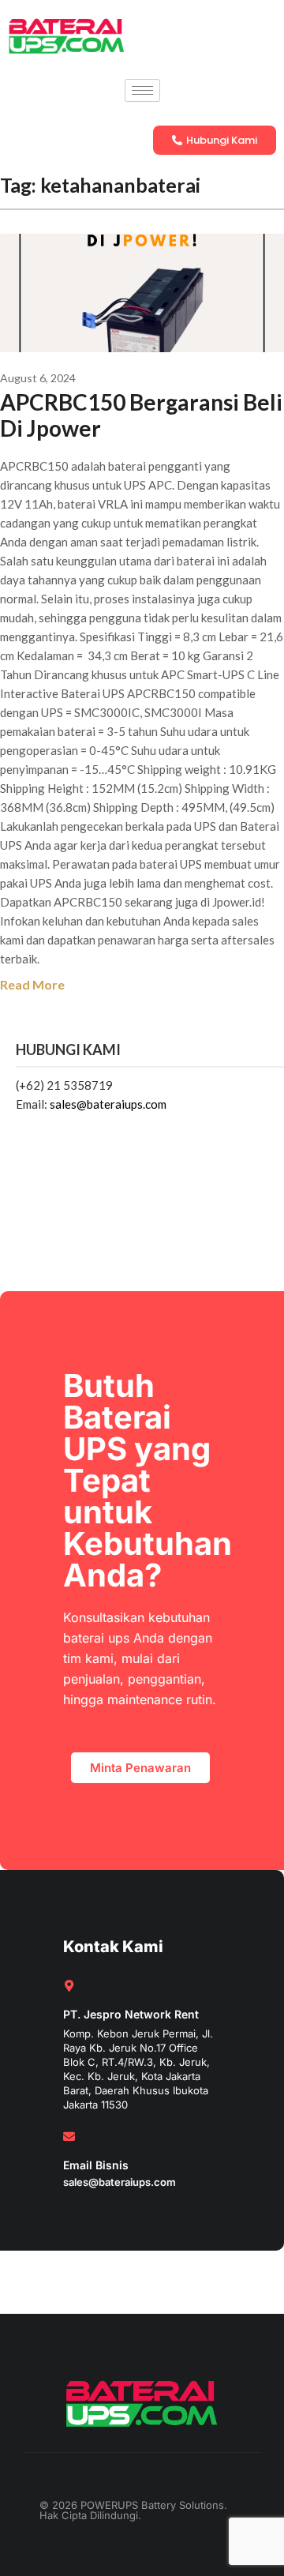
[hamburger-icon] (142, 90)
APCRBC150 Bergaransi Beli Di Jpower (141, 415)
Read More (32, 984)
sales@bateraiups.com (108, 1104)
